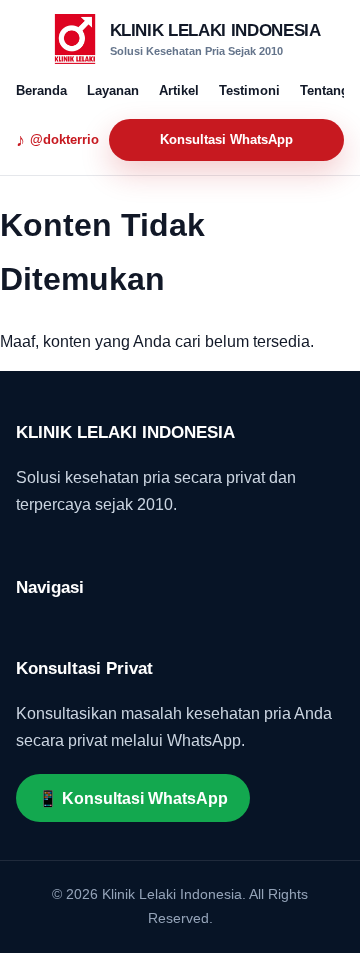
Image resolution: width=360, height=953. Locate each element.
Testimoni (249, 90)
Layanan (113, 90)
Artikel (179, 90)
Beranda (41, 90)
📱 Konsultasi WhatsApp (133, 798)
